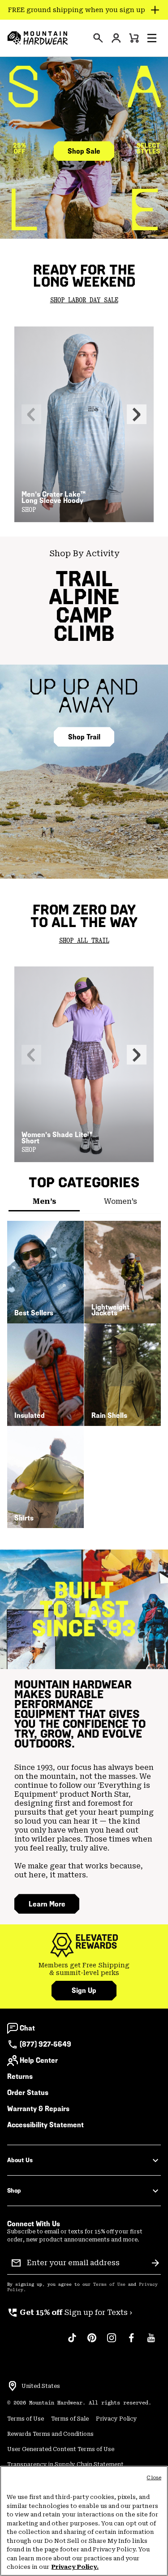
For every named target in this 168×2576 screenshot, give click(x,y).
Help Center (39, 2060)
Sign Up (84, 1990)
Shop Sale (84, 151)
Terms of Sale (70, 2419)
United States (41, 2386)
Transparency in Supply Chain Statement (65, 2464)
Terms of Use (109, 2284)
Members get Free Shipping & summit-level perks (84, 1969)
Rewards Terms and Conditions (50, 2434)
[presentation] (98, 38)
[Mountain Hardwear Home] (38, 38)
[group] (84, 1969)
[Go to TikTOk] (72, 2342)
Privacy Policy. (75, 2567)
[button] (152, 38)
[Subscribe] (155, 2263)
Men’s (44, 1201)
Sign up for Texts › (70, 2312)
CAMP (84, 615)
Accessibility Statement (45, 2125)
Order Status (28, 2093)
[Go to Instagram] (112, 2342)
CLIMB (84, 633)
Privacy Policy (116, 2419)
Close (154, 2478)
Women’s (121, 1201)
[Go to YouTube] (151, 2342)
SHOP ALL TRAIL (84, 941)
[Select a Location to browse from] (13, 2386)
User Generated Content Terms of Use (61, 2449)
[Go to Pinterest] (92, 2342)
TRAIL (84, 579)
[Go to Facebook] (131, 2342)
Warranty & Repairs (38, 2109)
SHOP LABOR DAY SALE (84, 301)
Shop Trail (84, 737)
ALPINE (84, 597)
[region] (84, 2521)
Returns (20, 2076)
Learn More (47, 1904)
